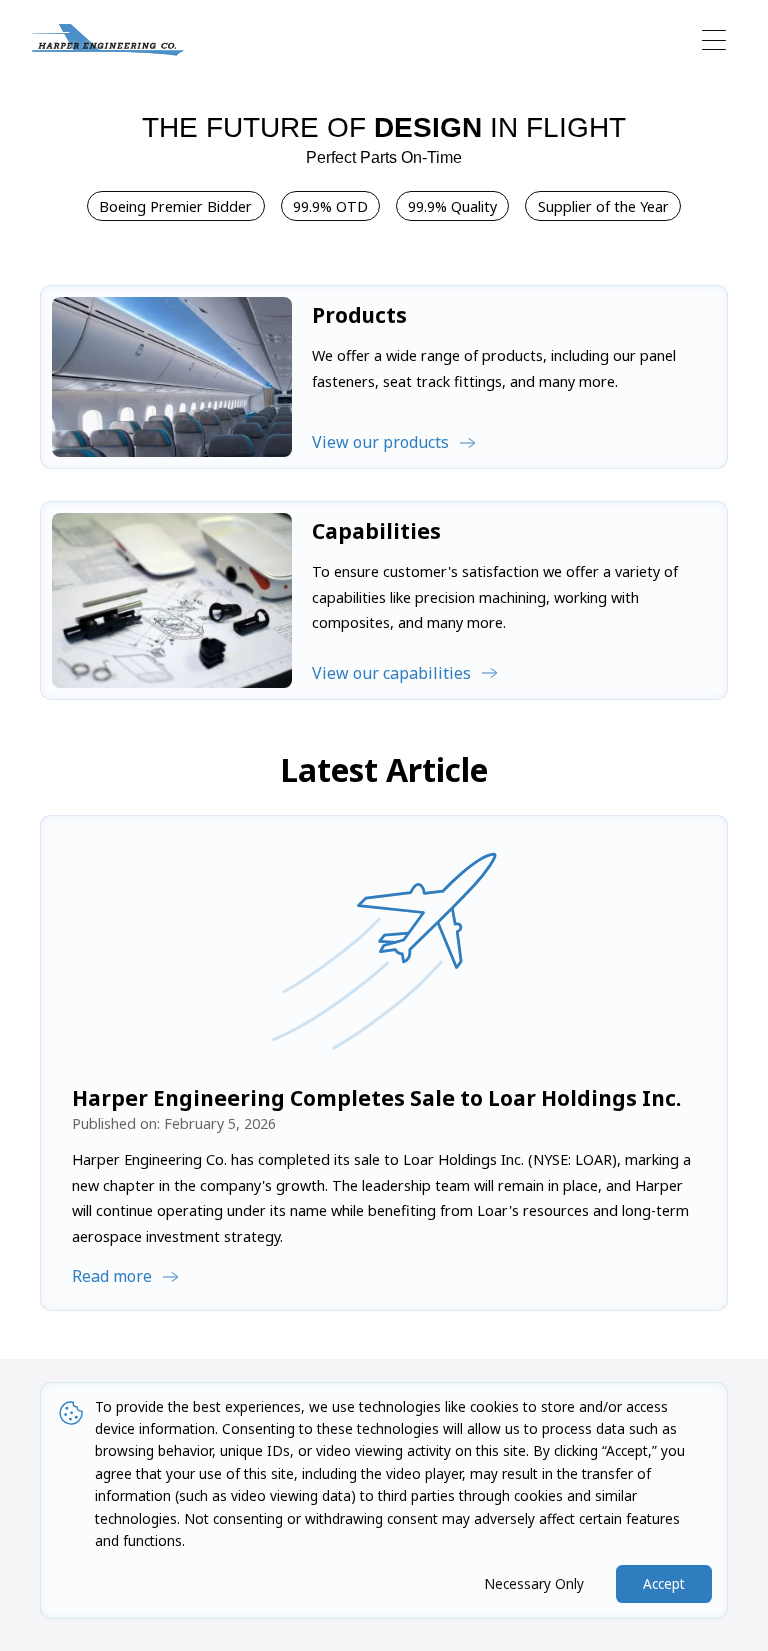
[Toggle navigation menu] (714, 40)
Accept (664, 1583)
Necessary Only (534, 1583)
